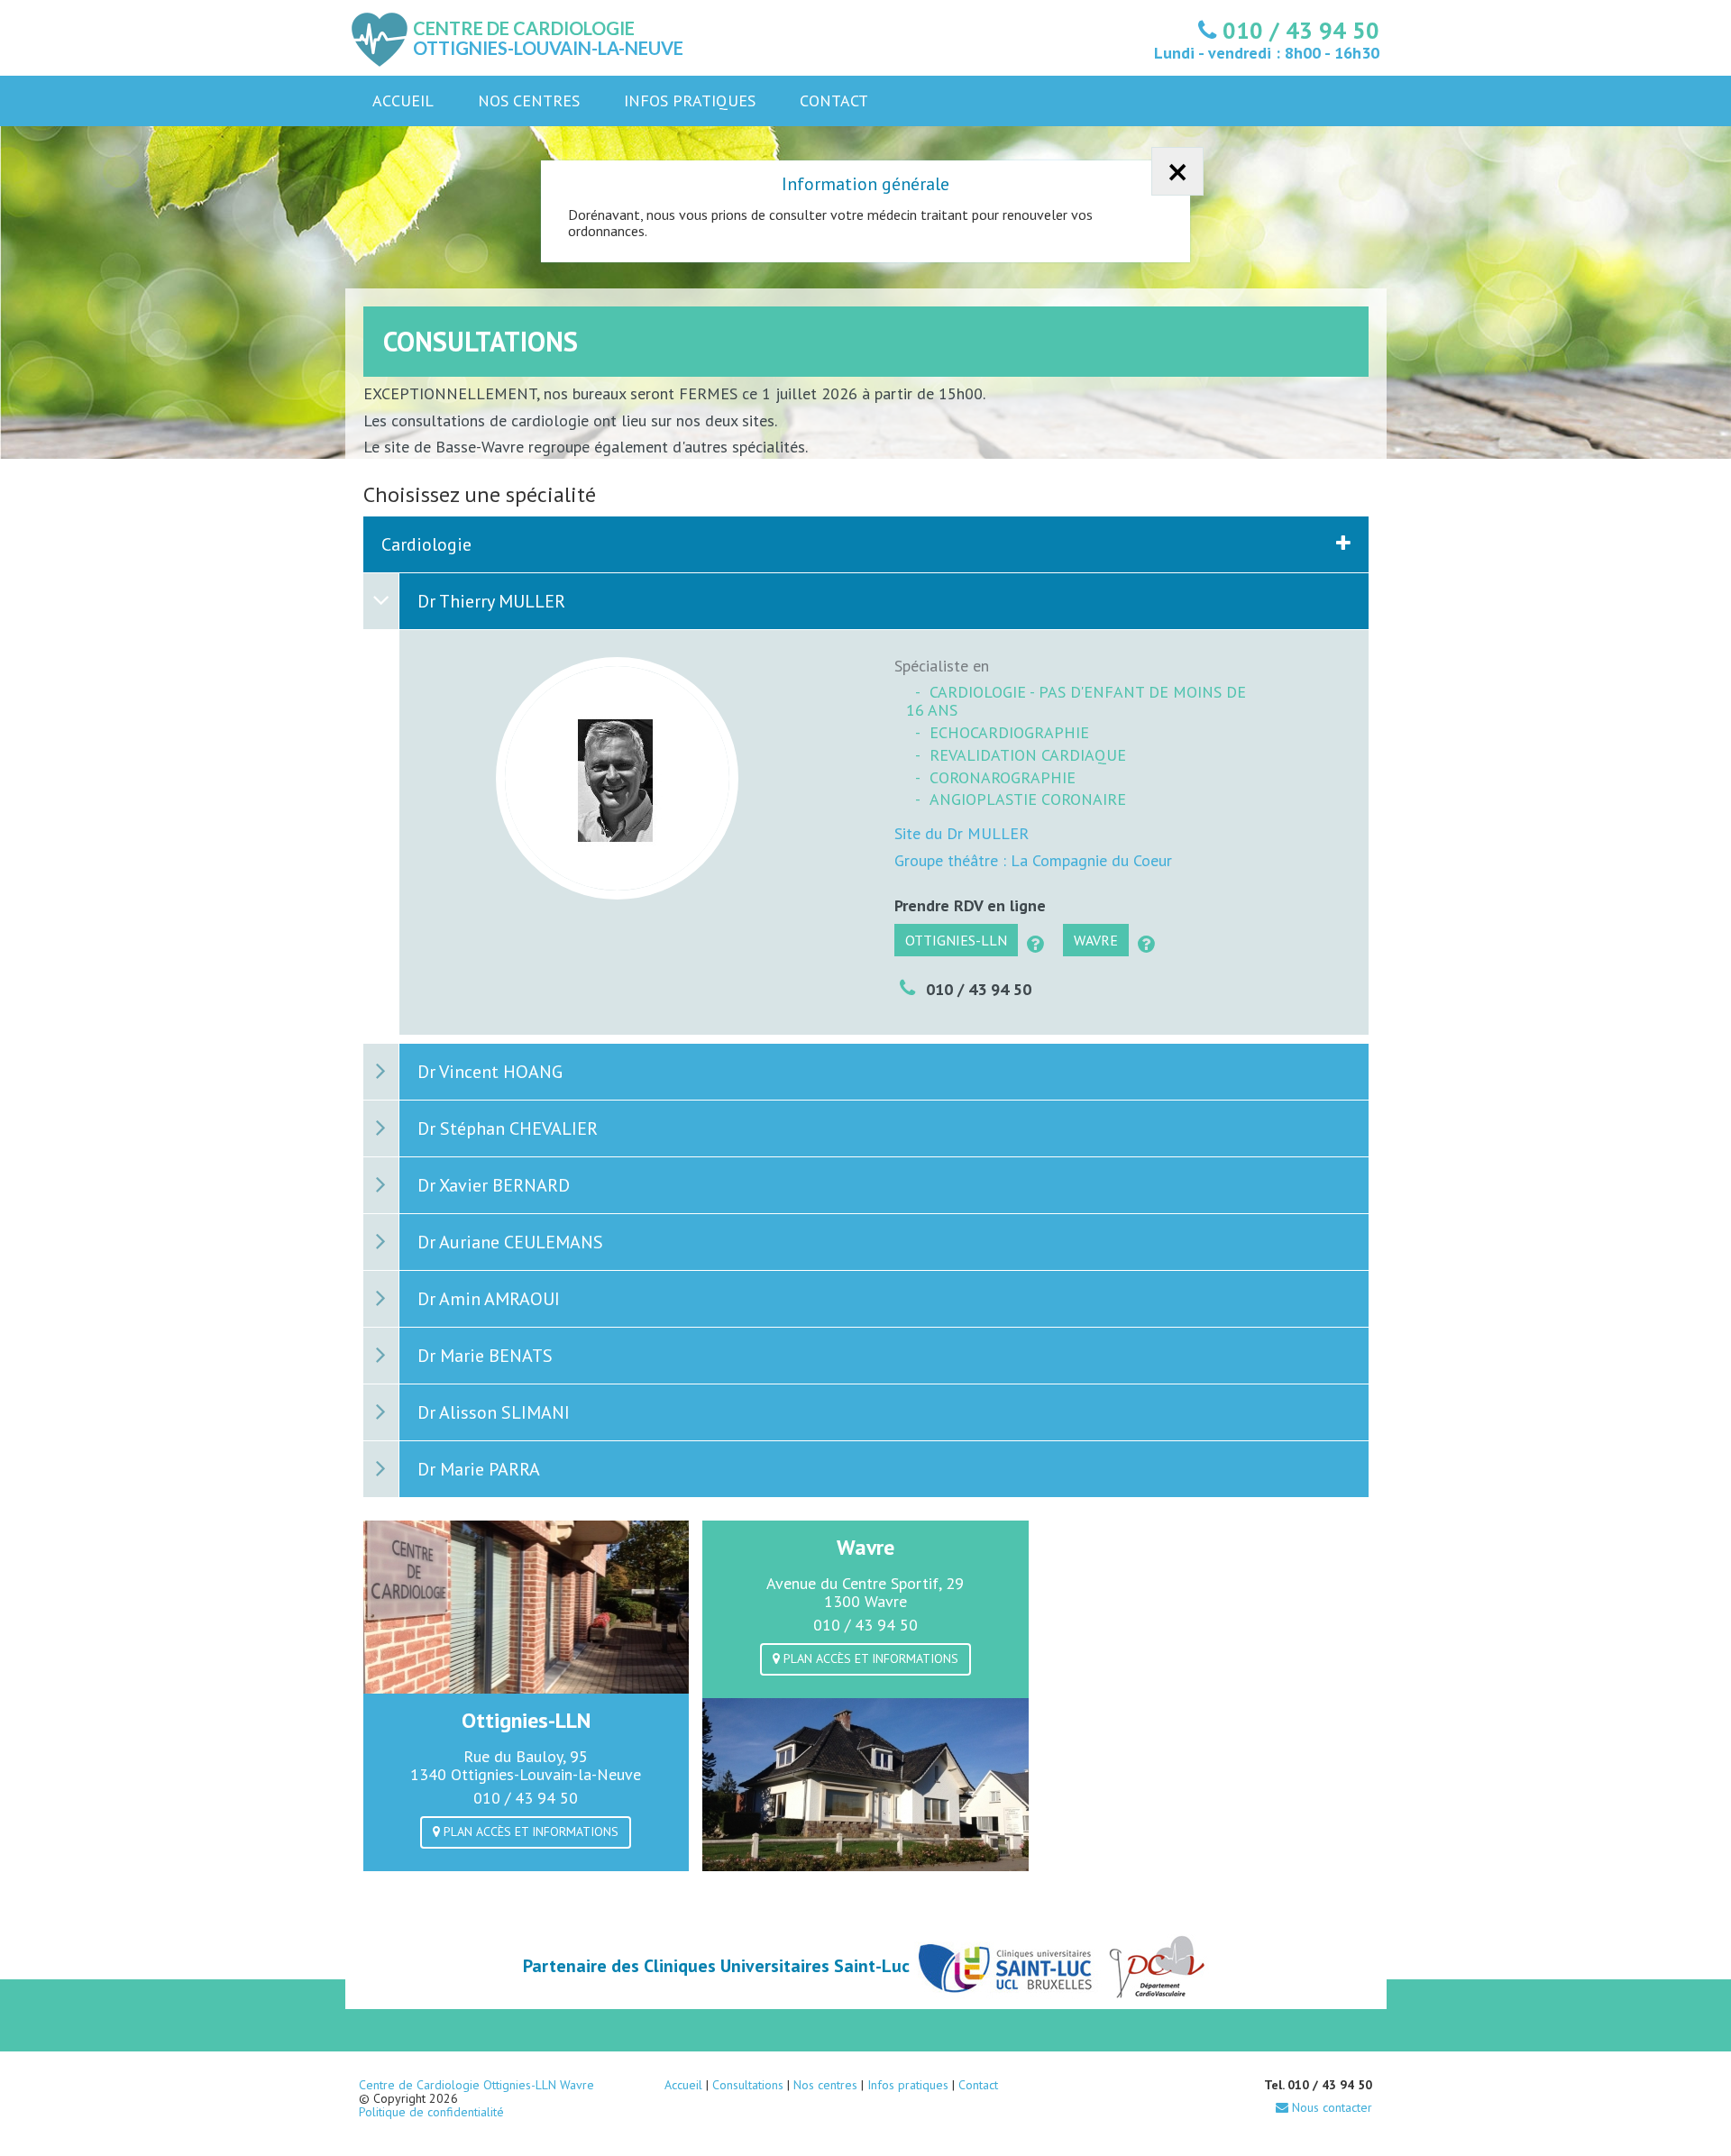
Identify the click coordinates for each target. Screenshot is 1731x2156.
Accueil (403, 100)
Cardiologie (426, 544)
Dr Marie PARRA (479, 1469)
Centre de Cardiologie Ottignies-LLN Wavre (476, 2085)
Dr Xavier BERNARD (494, 1185)
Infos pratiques (690, 100)
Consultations (748, 2085)
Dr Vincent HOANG (490, 1072)
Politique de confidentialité (431, 2112)
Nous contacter (1330, 2107)
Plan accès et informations (529, 1832)
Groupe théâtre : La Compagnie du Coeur (1033, 860)
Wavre (1096, 940)
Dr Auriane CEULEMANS (510, 1242)
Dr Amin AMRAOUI (489, 1299)
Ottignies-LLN (956, 940)
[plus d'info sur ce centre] (1036, 945)
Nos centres (529, 100)
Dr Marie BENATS (485, 1356)
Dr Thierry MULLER (491, 601)
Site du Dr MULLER (962, 833)
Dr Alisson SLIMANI (494, 1412)
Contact (834, 100)
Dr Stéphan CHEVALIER (508, 1128)
